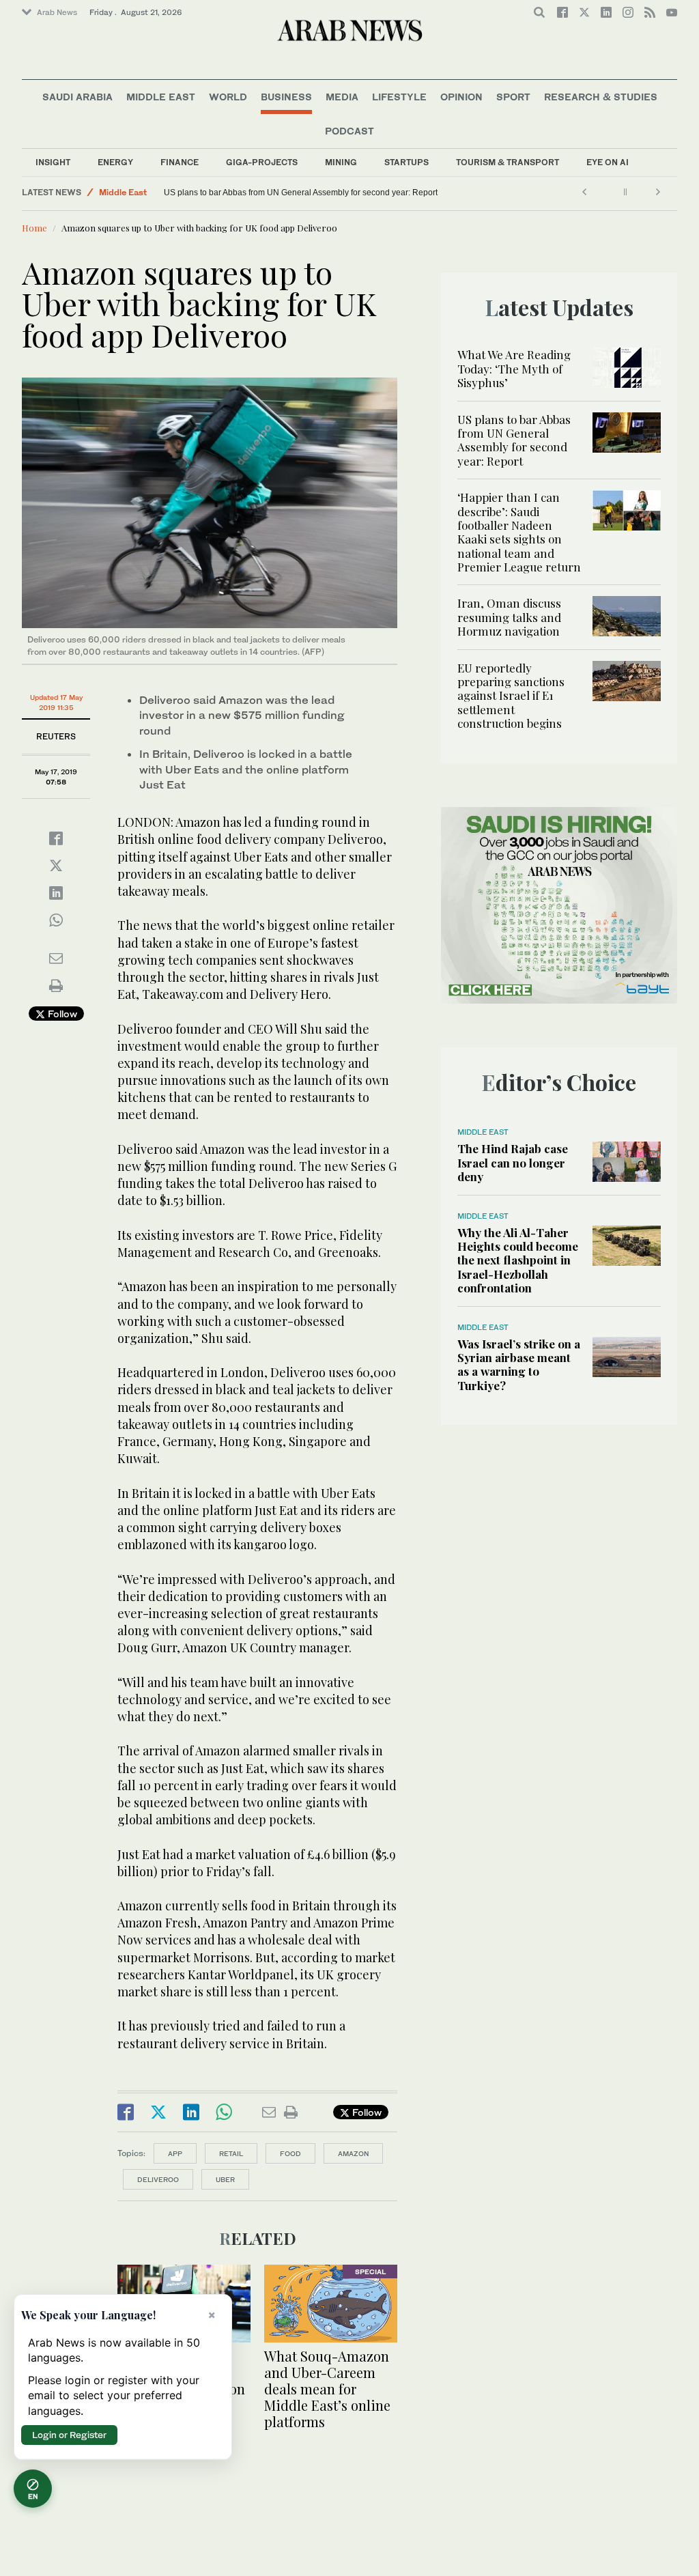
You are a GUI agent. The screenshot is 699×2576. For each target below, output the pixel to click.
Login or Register (69, 2435)
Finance (180, 162)
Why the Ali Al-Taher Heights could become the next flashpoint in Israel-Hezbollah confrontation (518, 1260)
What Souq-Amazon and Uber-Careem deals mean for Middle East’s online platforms (327, 2389)
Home (34, 228)
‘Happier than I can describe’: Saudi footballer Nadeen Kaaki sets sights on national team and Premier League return (519, 532)
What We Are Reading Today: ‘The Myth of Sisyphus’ (514, 368)
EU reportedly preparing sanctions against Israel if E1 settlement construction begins (511, 696)
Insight (53, 162)
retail (231, 2153)
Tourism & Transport (508, 162)
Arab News (57, 12)
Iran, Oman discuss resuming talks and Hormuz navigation (509, 617)
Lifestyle (399, 97)
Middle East (161, 97)
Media (342, 97)
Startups (406, 162)
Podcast (349, 131)
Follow (61, 1014)
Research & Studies (601, 97)
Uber (225, 2179)
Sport (513, 97)
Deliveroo (158, 2179)
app (175, 2153)
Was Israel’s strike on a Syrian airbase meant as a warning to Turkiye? (519, 1364)
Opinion (461, 97)
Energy (115, 162)
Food (290, 2153)
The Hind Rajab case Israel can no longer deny (513, 1162)
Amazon (353, 2153)
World (228, 97)
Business (286, 97)
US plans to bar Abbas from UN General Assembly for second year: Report (301, 193)
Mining (341, 162)
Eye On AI (608, 162)
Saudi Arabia (77, 97)
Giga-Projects (262, 162)
